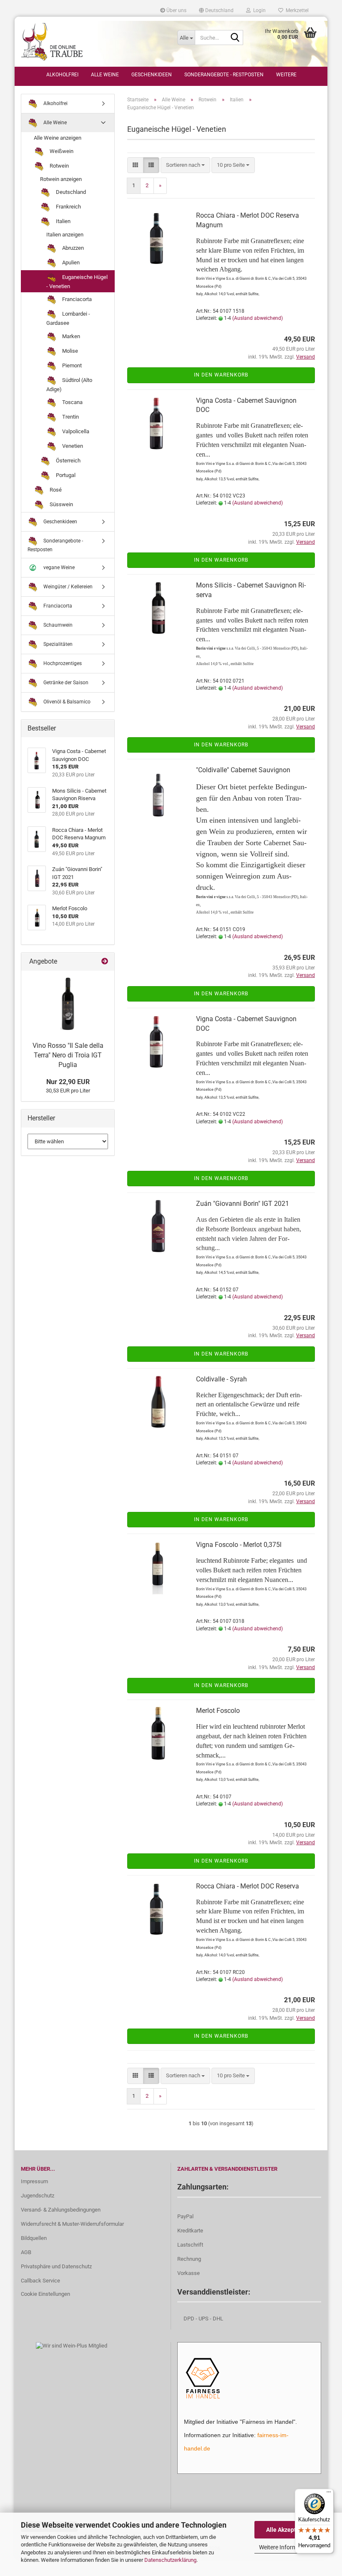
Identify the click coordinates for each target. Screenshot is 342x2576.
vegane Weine (58, 567)
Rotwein (59, 166)
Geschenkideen (152, 75)
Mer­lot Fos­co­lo (218, 1711)
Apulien (70, 262)
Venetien (72, 446)
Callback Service (40, 2281)
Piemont (71, 365)
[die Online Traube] (93, 42)
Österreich (68, 461)
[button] (216, 10)
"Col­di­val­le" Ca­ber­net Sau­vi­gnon (243, 770)
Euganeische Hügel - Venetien (77, 282)
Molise (69, 351)
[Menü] (329, 2494)
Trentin (70, 417)
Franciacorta (76, 299)
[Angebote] (105, 962)
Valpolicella (75, 431)
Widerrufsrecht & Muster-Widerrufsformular (72, 2224)
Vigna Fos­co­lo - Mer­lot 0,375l (239, 1545)
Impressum (34, 2181)
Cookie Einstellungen (45, 2294)
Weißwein (61, 151)
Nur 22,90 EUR (68, 1082)
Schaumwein (57, 625)
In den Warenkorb (221, 375)
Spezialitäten (57, 644)
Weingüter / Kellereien (67, 586)
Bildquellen (34, 2238)
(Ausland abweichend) (258, 318)
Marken (70, 336)
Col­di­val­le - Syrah (221, 1379)
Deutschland (70, 192)
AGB (26, 2252)
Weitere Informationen (288, 2547)
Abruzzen (72, 248)
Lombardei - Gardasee (68, 318)
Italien (63, 221)
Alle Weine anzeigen (58, 138)
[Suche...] (235, 38)
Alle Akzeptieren (288, 2530)
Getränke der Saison (65, 682)
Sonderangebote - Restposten (224, 75)
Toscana (72, 402)
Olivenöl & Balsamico (66, 701)
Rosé (55, 490)
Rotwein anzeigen (61, 179)
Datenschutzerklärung (170, 2560)
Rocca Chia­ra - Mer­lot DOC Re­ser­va (248, 1886)
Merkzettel (296, 10)
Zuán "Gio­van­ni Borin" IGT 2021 (243, 1204)
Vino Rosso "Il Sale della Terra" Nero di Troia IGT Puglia (68, 1055)
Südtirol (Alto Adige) (69, 385)
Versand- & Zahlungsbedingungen (61, 2210)
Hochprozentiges (62, 663)
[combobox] (185, 165)
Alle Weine (105, 75)
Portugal (65, 475)
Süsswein (61, 504)
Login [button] (258, 10)
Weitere (286, 75)
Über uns (176, 10)
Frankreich (68, 207)
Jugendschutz (38, 2196)
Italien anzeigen (65, 235)
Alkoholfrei (62, 75)
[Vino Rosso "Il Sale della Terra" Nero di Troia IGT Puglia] (68, 1004)
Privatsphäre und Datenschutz (56, 2266)
